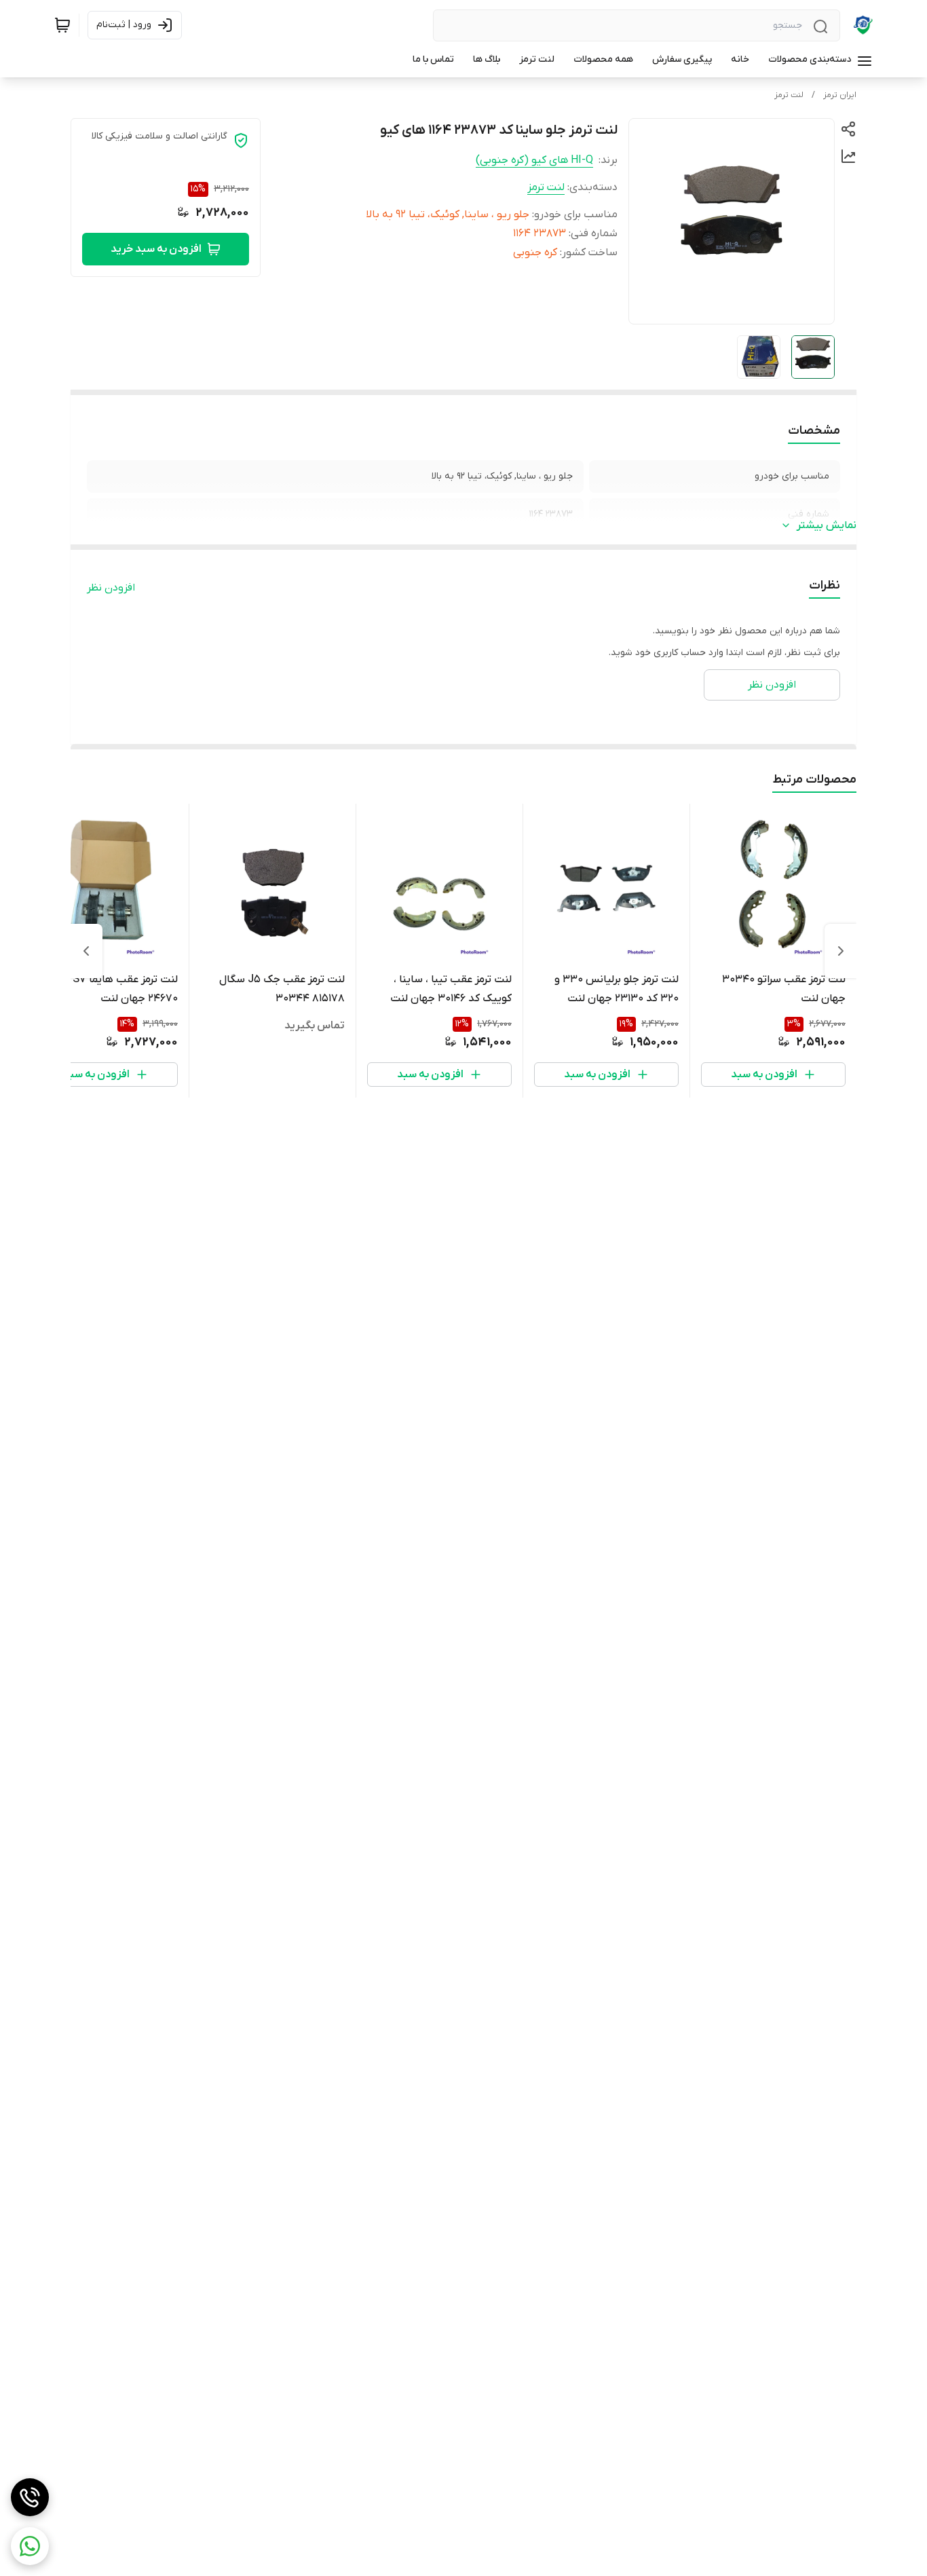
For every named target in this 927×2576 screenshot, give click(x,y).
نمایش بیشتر (827, 525)
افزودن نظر (111, 588)
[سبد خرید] (62, 25)
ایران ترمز (840, 95)
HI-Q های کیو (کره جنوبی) (534, 160)
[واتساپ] (30, 2546)
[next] (86, 951)
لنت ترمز (789, 95)
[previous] (841, 951)
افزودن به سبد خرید (156, 249)
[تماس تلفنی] (30, 2497)
